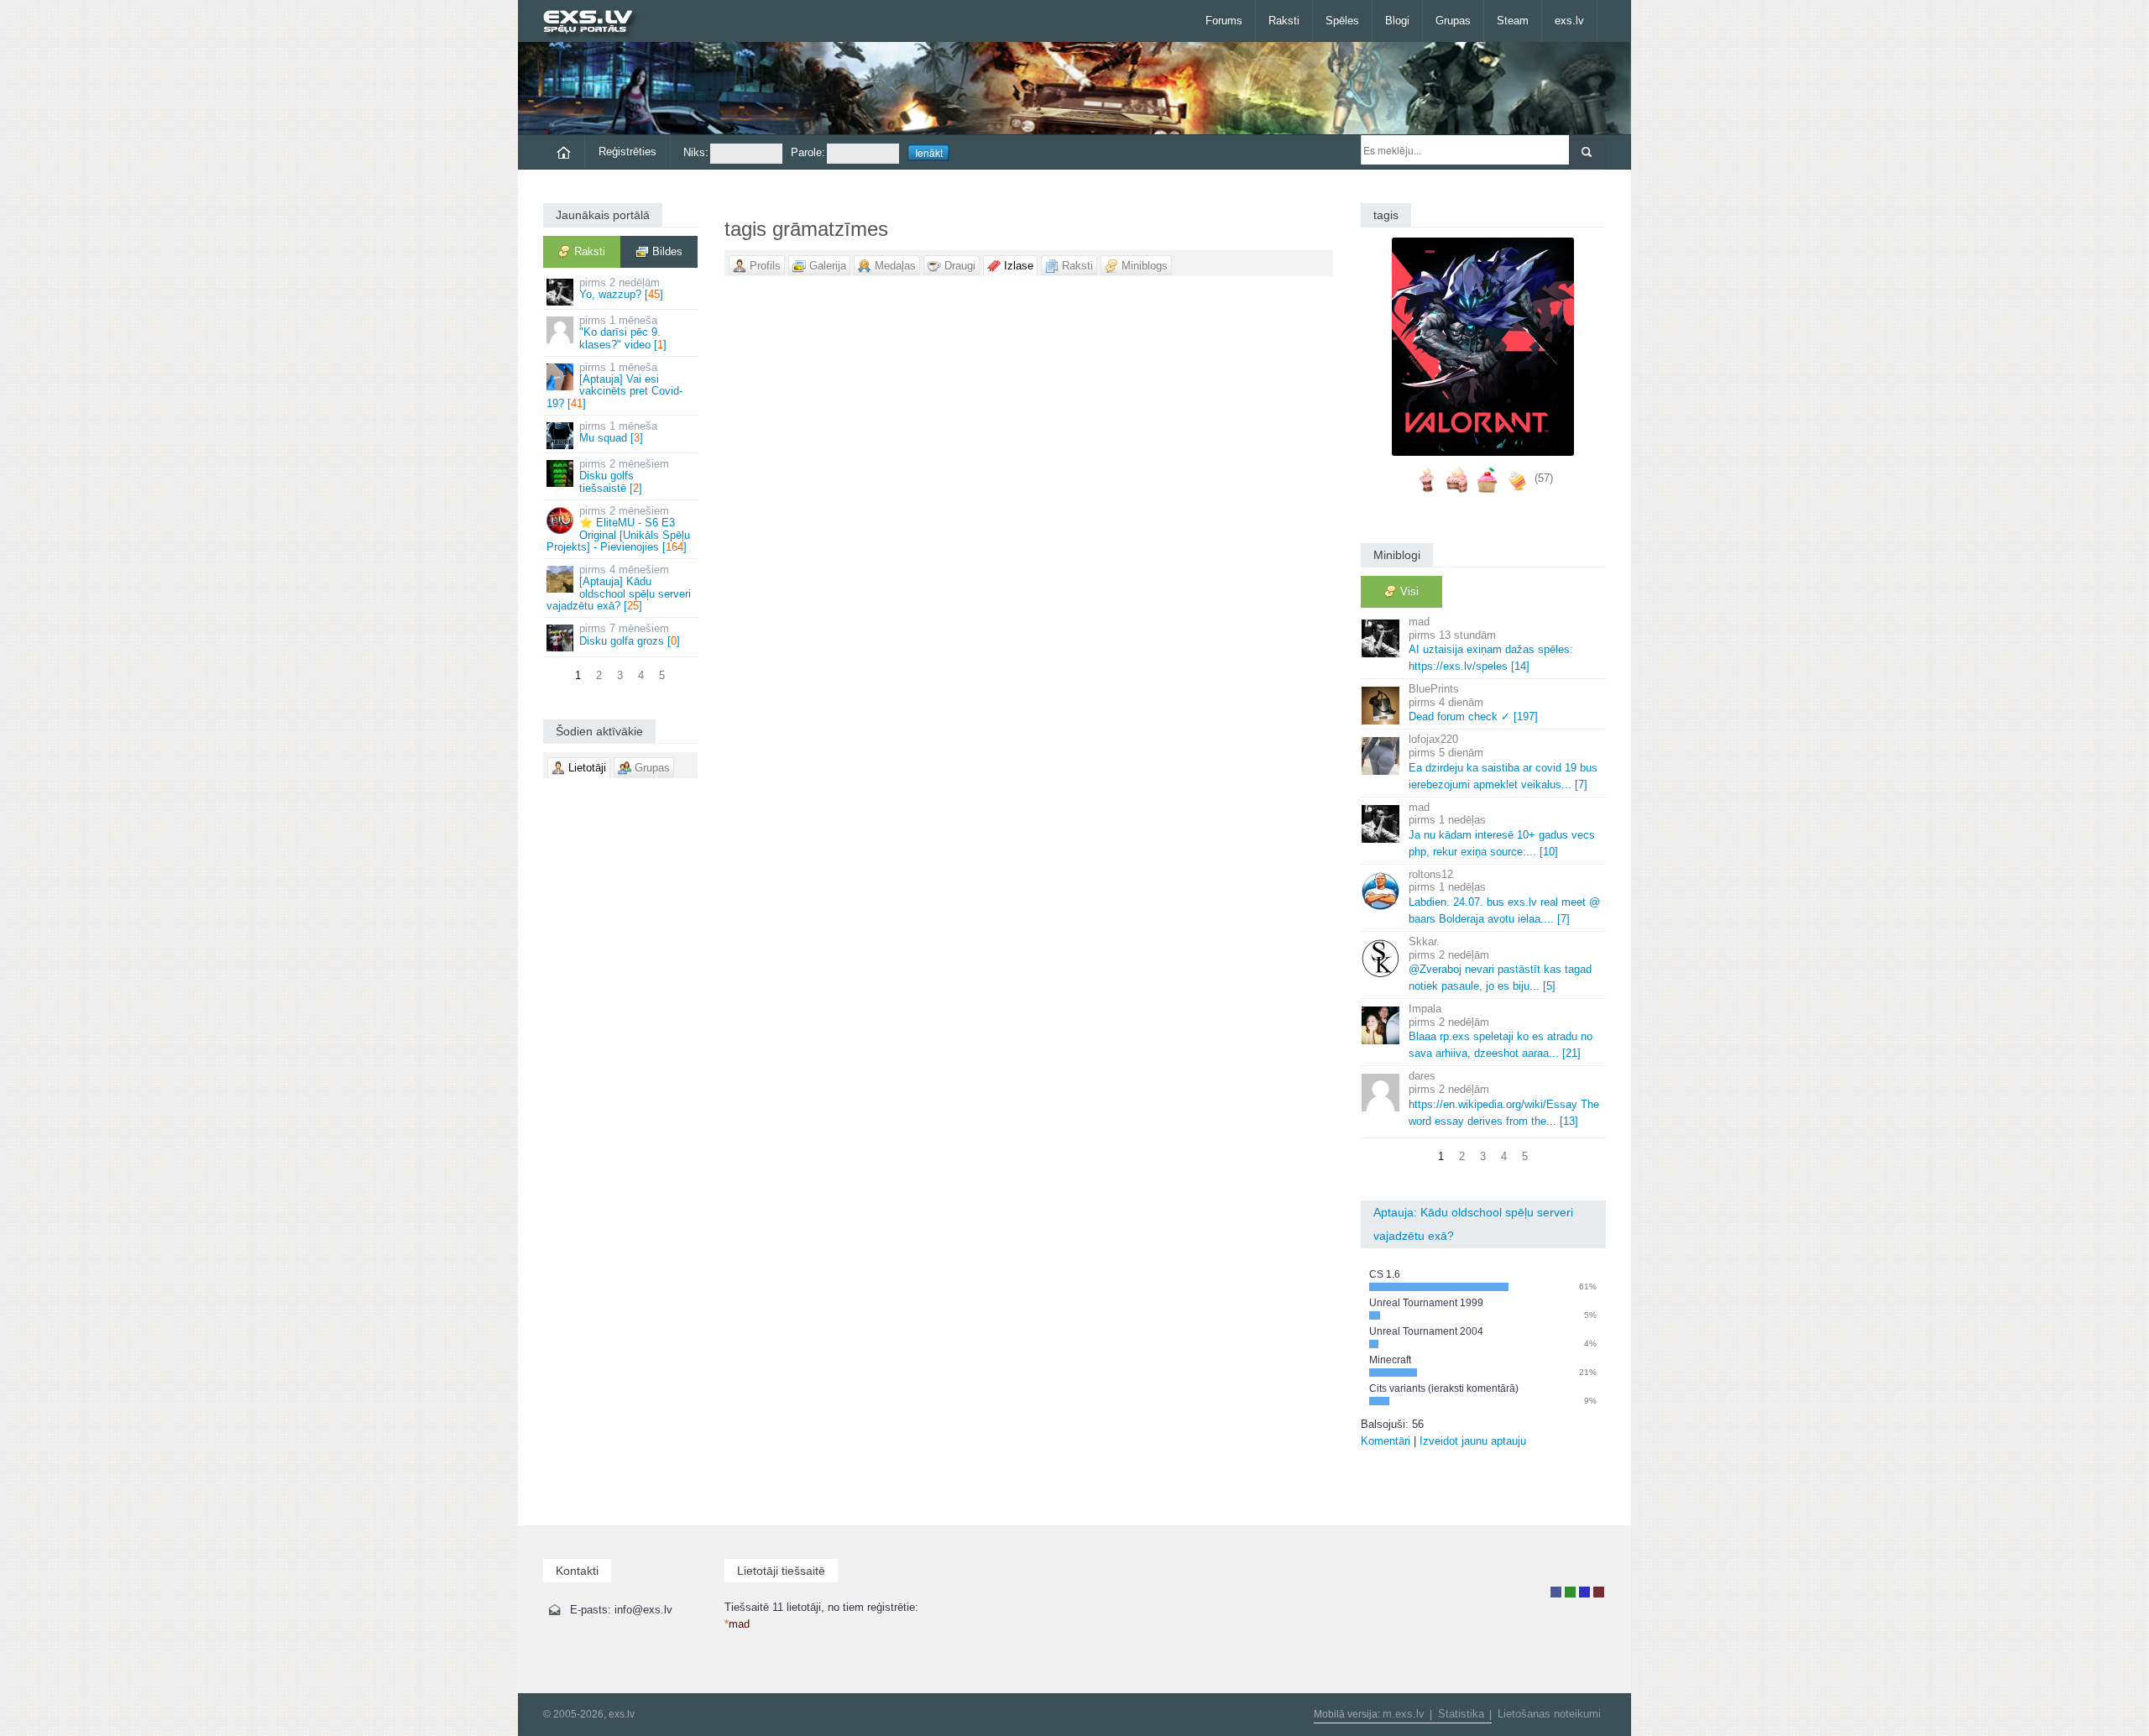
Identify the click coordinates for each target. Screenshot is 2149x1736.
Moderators (1584, 1592)
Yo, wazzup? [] (621, 288)
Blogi (1397, 21)
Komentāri (1386, 1441)
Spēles (1342, 21)
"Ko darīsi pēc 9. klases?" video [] (623, 332)
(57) (1544, 478)
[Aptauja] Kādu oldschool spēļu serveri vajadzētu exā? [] (619, 588)
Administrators (1599, 1592)
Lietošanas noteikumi (1549, 1714)
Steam (1513, 21)
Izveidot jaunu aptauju (1473, 1441)
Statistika (1461, 1714)
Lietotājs (1556, 1592)
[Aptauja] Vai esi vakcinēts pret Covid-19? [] (614, 385)
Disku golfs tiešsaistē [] (624, 476)
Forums (1224, 21)
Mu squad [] (618, 432)
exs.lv (1569, 21)
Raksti (1284, 21)
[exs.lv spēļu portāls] (596, 23)
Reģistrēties (627, 152)
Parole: (808, 152)
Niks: (696, 152)
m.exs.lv (1404, 1714)
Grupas (1453, 21)
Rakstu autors (1570, 1592)
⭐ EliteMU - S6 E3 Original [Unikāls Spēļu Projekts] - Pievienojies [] (618, 529)
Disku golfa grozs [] (630, 634)
